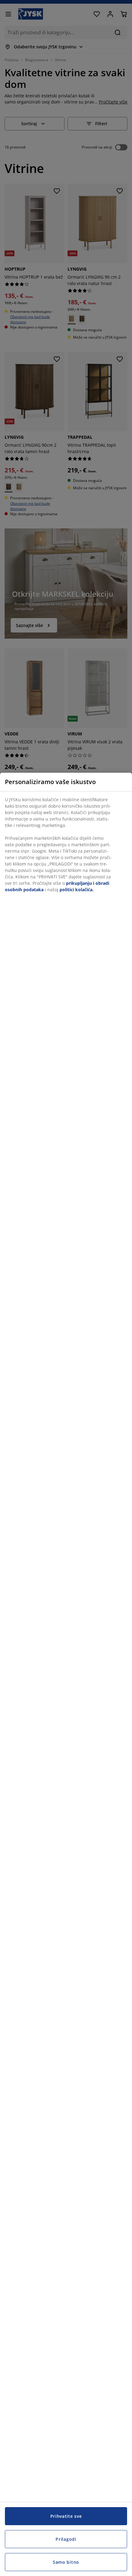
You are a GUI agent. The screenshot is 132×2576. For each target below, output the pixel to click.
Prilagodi (66, 2539)
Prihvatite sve (66, 2516)
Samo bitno (66, 2562)
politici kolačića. (77, 890)
